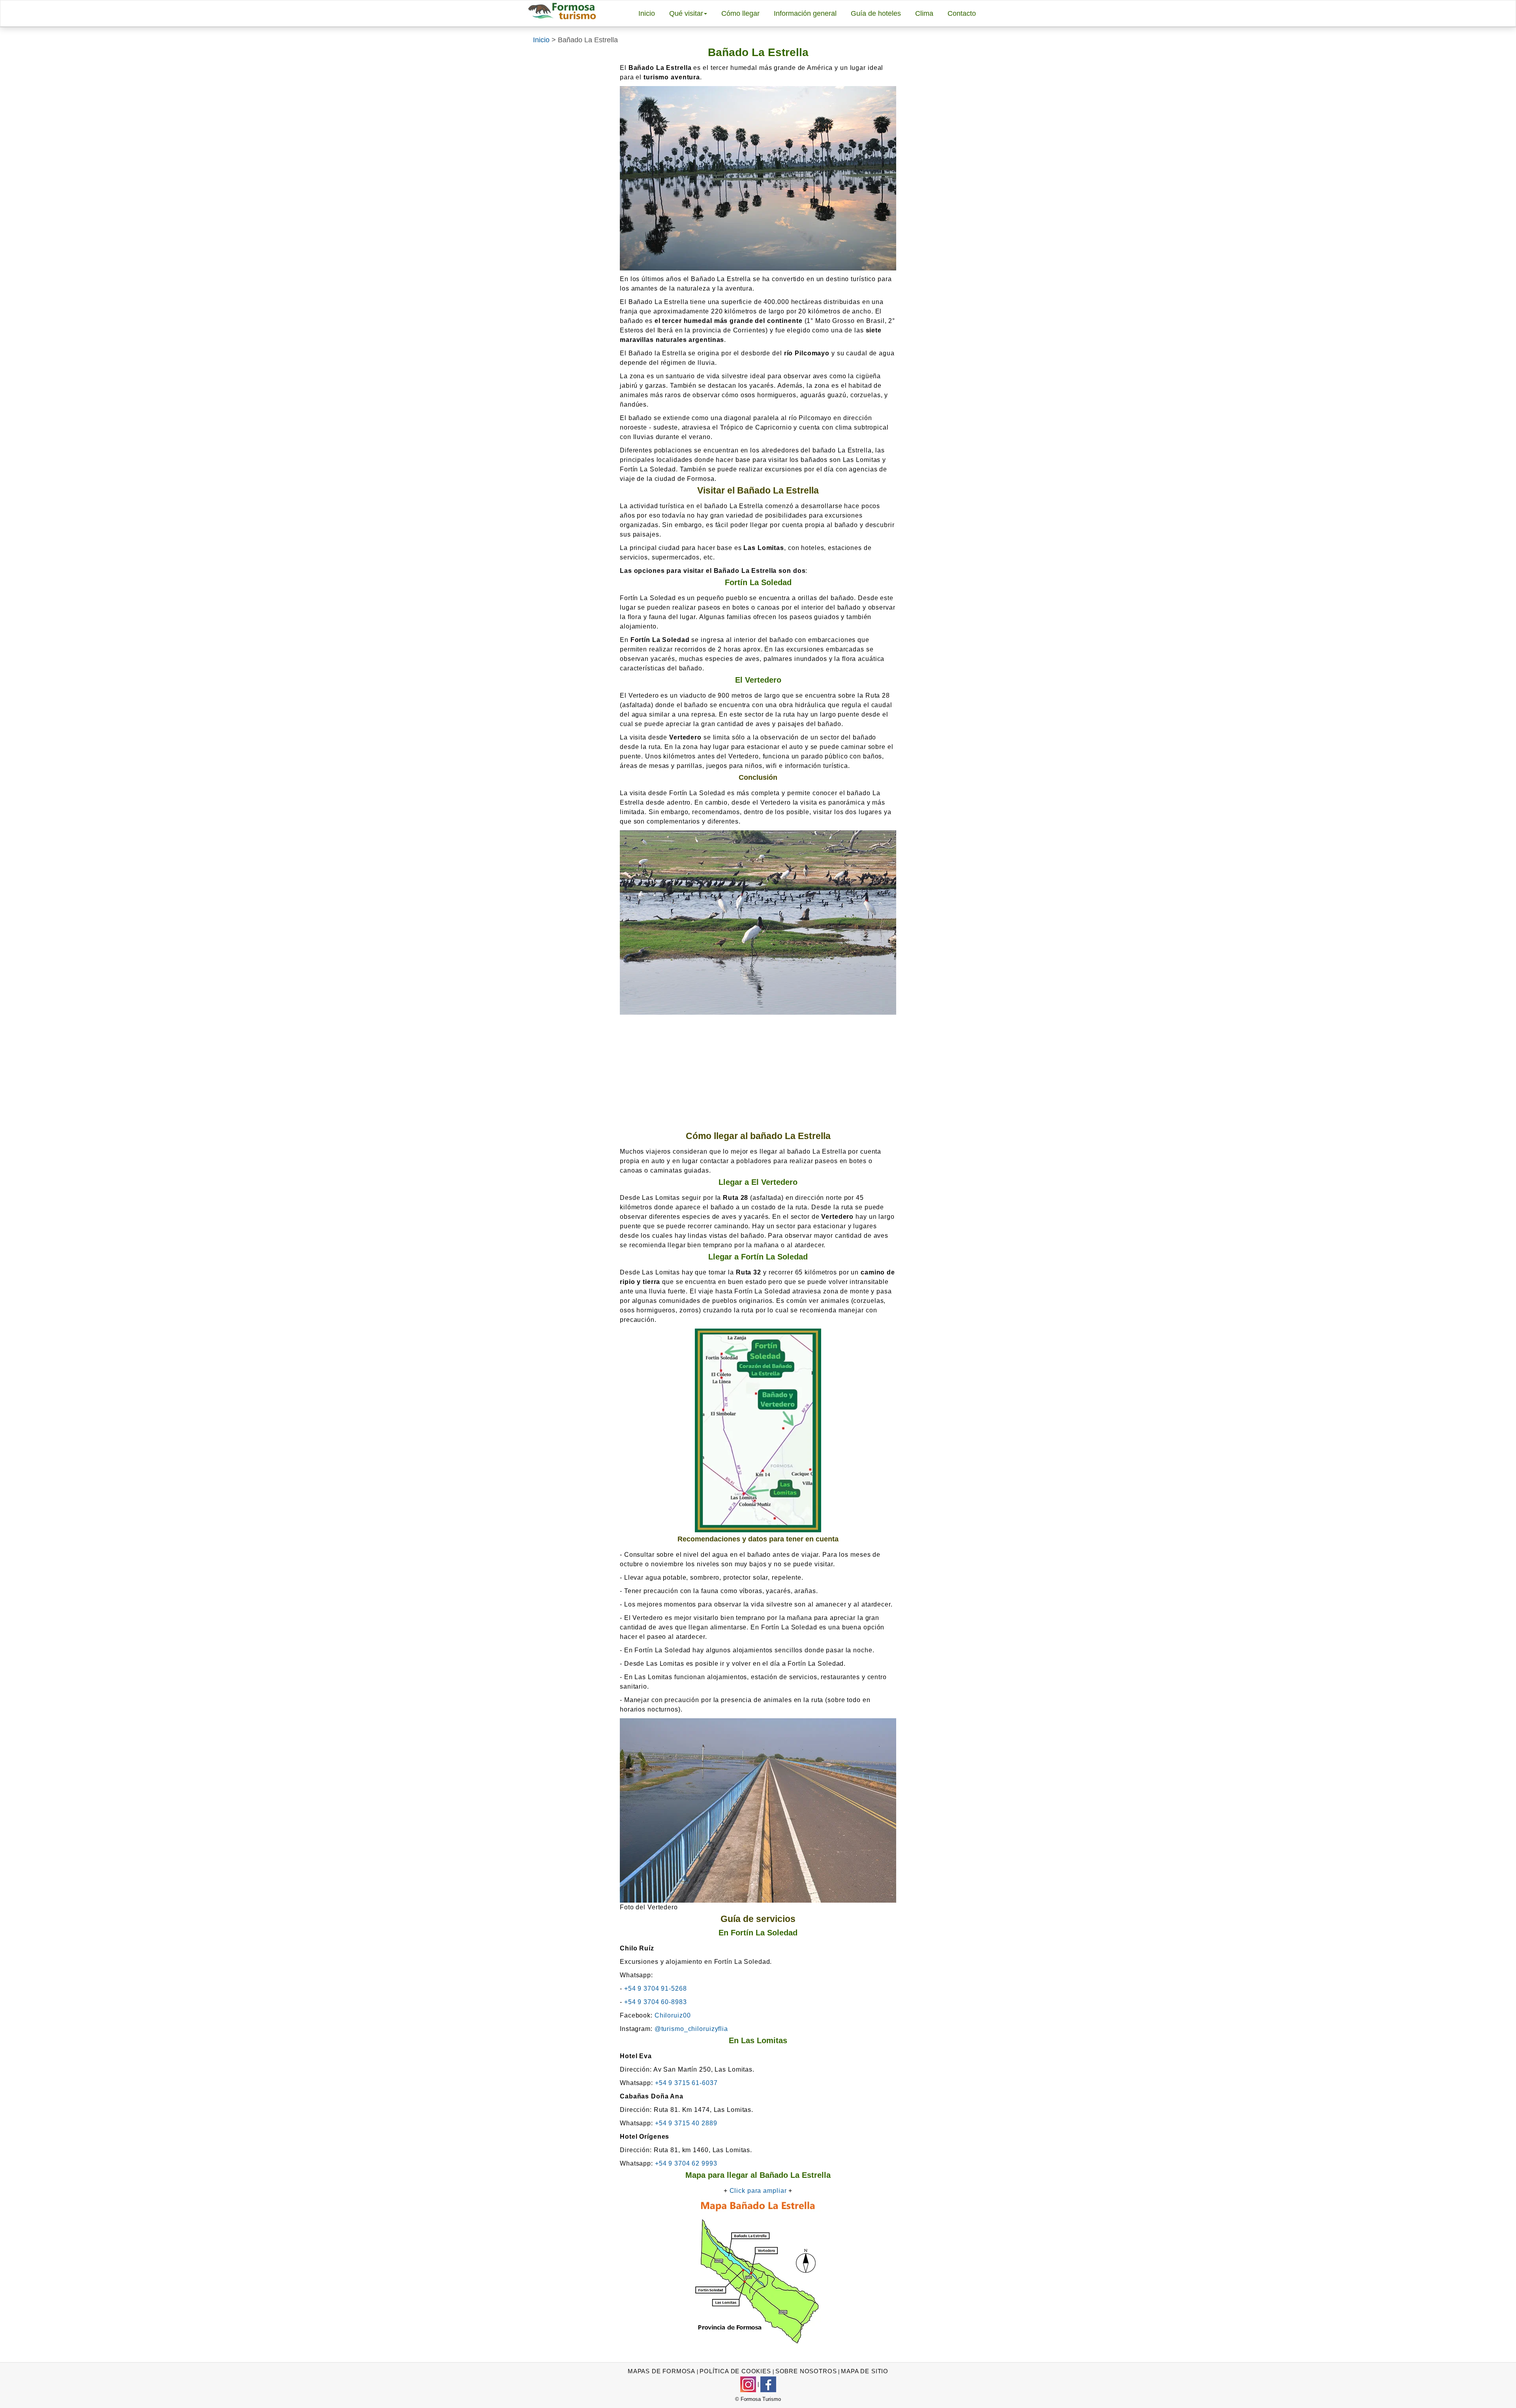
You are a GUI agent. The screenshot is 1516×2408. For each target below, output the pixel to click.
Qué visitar (686, 13)
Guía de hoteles (876, 13)
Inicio (647, 13)
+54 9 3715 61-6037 (686, 2083)
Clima (924, 13)
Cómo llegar (740, 13)
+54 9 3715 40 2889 (686, 2123)
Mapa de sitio (865, 2371)
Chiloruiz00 (673, 2015)
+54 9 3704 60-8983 (656, 2002)
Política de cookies (735, 2371)
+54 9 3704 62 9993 (686, 2163)
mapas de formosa (661, 2371)
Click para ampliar (758, 2191)
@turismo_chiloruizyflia (691, 2029)
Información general (805, 13)
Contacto (962, 13)
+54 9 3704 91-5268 (656, 1989)
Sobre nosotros (806, 2371)
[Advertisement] (758, 1074)
